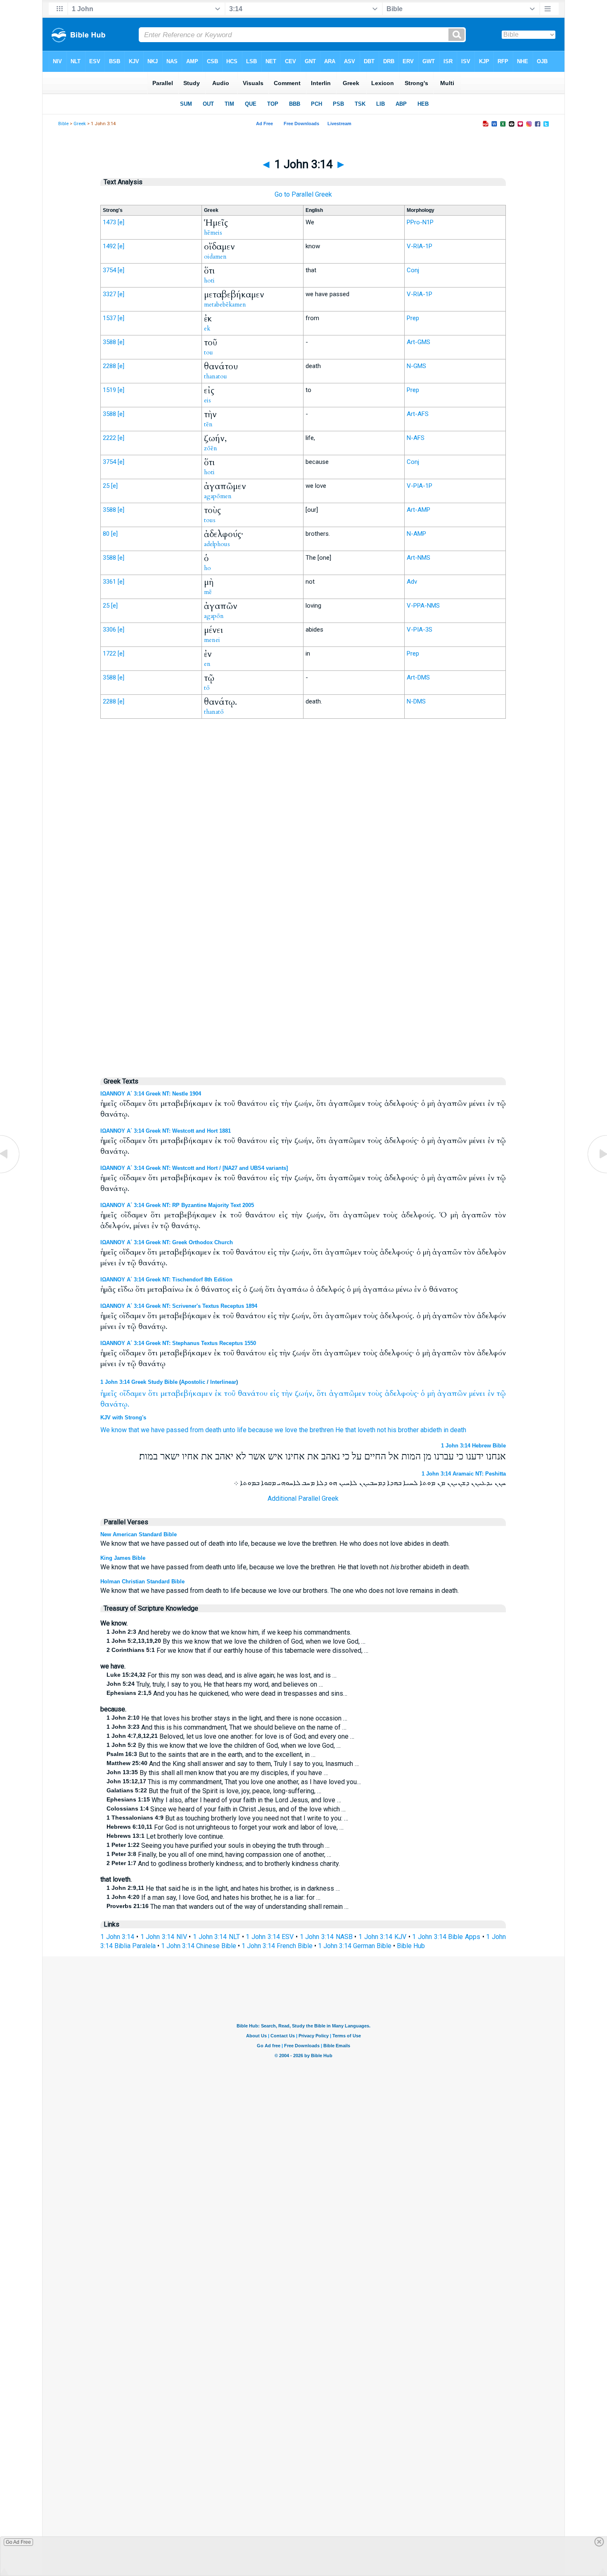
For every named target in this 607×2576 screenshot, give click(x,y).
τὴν (287, 1394)
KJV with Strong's (123, 1418)
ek (207, 328)
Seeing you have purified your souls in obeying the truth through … (218, 1845)
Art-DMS (418, 677)
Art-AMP (418, 510)
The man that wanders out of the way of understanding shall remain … (228, 1907)
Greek (80, 124)
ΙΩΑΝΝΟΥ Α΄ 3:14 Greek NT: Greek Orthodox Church (167, 1242)
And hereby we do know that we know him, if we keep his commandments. (229, 1632)
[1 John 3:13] (10, 1173)
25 (106, 486)
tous (210, 520)
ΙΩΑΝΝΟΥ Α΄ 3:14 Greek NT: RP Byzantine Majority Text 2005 (177, 1205)
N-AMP (416, 534)
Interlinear (223, 1382)
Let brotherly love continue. (165, 1836)
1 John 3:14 (117, 1937)
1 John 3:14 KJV (382, 1937)
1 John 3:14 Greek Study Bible (139, 1382)
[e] (121, 222)
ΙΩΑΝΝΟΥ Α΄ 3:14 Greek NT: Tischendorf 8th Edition (166, 1280)
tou (209, 352)
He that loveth (355, 1430)
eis (207, 400)
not (382, 1430)
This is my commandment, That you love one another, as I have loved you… (234, 1782)
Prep (413, 318)
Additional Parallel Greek (303, 1498)
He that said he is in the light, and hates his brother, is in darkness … (223, 1888)
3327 (109, 294)
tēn (208, 424)
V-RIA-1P (420, 246)
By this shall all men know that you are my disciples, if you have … (217, 1773)
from (197, 1430)
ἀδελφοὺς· (402, 1394)
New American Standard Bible (139, 1534)
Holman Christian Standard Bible (142, 1581)
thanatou (216, 376)
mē (208, 592)
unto (229, 1430)
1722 (109, 654)
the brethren (316, 1430)
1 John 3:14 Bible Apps (446, 1937)
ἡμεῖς (109, 1394)
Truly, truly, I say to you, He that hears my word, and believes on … (215, 1684)
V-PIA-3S (420, 630)
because (261, 1430)
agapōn (214, 616)
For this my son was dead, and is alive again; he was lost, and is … (222, 1675)
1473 (109, 222)
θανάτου (253, 1394)
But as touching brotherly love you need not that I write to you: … (227, 1818)
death (213, 1430)
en (207, 664)
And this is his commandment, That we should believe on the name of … (226, 1727)
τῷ (501, 1394)
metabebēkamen (225, 304)
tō (207, 688)
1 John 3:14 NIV (164, 1937)
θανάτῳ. (115, 1404)
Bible (63, 124)
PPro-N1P (420, 222)
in (446, 1430)
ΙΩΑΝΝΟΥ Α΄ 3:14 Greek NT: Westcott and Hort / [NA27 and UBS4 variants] (194, 1168)
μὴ (431, 1394)
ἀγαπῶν (452, 1394)
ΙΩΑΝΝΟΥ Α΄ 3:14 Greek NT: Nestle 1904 (151, 1094)
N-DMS (416, 701)
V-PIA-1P (420, 486)
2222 (109, 438)
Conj (413, 270)
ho (207, 568)
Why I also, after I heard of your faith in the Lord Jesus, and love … (224, 1800)
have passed (170, 1430)
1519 (109, 390)
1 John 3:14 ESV (270, 1937)
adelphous (217, 544)
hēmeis (213, 233)
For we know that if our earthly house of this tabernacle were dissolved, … (237, 1650)
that (134, 1430)
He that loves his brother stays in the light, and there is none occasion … (227, 1718)
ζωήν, (305, 1394)
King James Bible (123, 1558)
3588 (109, 342)
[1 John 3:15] (597, 1173)
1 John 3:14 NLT (216, 1937)
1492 (109, 246)
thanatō (214, 712)
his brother (403, 1430)
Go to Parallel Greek (303, 194)
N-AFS (416, 438)
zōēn (211, 448)
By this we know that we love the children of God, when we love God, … (236, 1641)
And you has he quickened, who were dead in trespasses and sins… (227, 1693)
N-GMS (416, 366)
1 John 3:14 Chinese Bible (199, 1946)
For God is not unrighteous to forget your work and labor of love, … (225, 1827)
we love (286, 1430)
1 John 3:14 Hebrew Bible (473, 1446)
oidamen (215, 257)
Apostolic (193, 1382)
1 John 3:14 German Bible (355, 1946)
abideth (431, 1430)
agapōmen (218, 496)
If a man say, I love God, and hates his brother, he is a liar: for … (213, 1898)
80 (106, 534)
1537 (109, 318)
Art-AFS (418, 414)
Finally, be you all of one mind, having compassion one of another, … (219, 1855)
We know (114, 1430)
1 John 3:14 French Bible (277, 1946)
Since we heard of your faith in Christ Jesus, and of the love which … (226, 1809)
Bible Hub (411, 1946)
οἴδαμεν (133, 1394)
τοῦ (230, 1394)
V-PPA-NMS (423, 606)
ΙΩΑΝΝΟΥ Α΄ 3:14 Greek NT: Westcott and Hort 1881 (166, 1131)
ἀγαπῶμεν (347, 1394)
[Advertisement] (303, 896)
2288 (109, 366)
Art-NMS (418, 558)
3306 (109, 630)
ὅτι (153, 1394)
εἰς (275, 1394)
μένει (477, 1394)
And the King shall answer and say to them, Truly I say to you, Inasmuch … (233, 1764)
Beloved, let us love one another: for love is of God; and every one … (230, 1736)
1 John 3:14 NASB (326, 1937)
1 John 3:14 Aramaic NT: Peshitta (464, 1474)
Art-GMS (418, 342)
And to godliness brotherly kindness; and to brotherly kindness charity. (223, 1864)
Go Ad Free (18, 2542)
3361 (109, 582)
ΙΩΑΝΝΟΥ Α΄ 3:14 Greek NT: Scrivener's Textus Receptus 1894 (179, 1306)
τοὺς (375, 1394)
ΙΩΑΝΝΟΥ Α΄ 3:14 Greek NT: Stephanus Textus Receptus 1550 (178, 1343)
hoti (209, 280)
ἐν (491, 1394)
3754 (109, 270)
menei (212, 640)
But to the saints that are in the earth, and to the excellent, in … (211, 1755)
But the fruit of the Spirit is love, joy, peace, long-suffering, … (214, 1791)
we (145, 1430)
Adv (412, 582)
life (242, 1430)
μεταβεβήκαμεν (186, 1394)
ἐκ (218, 1394)
